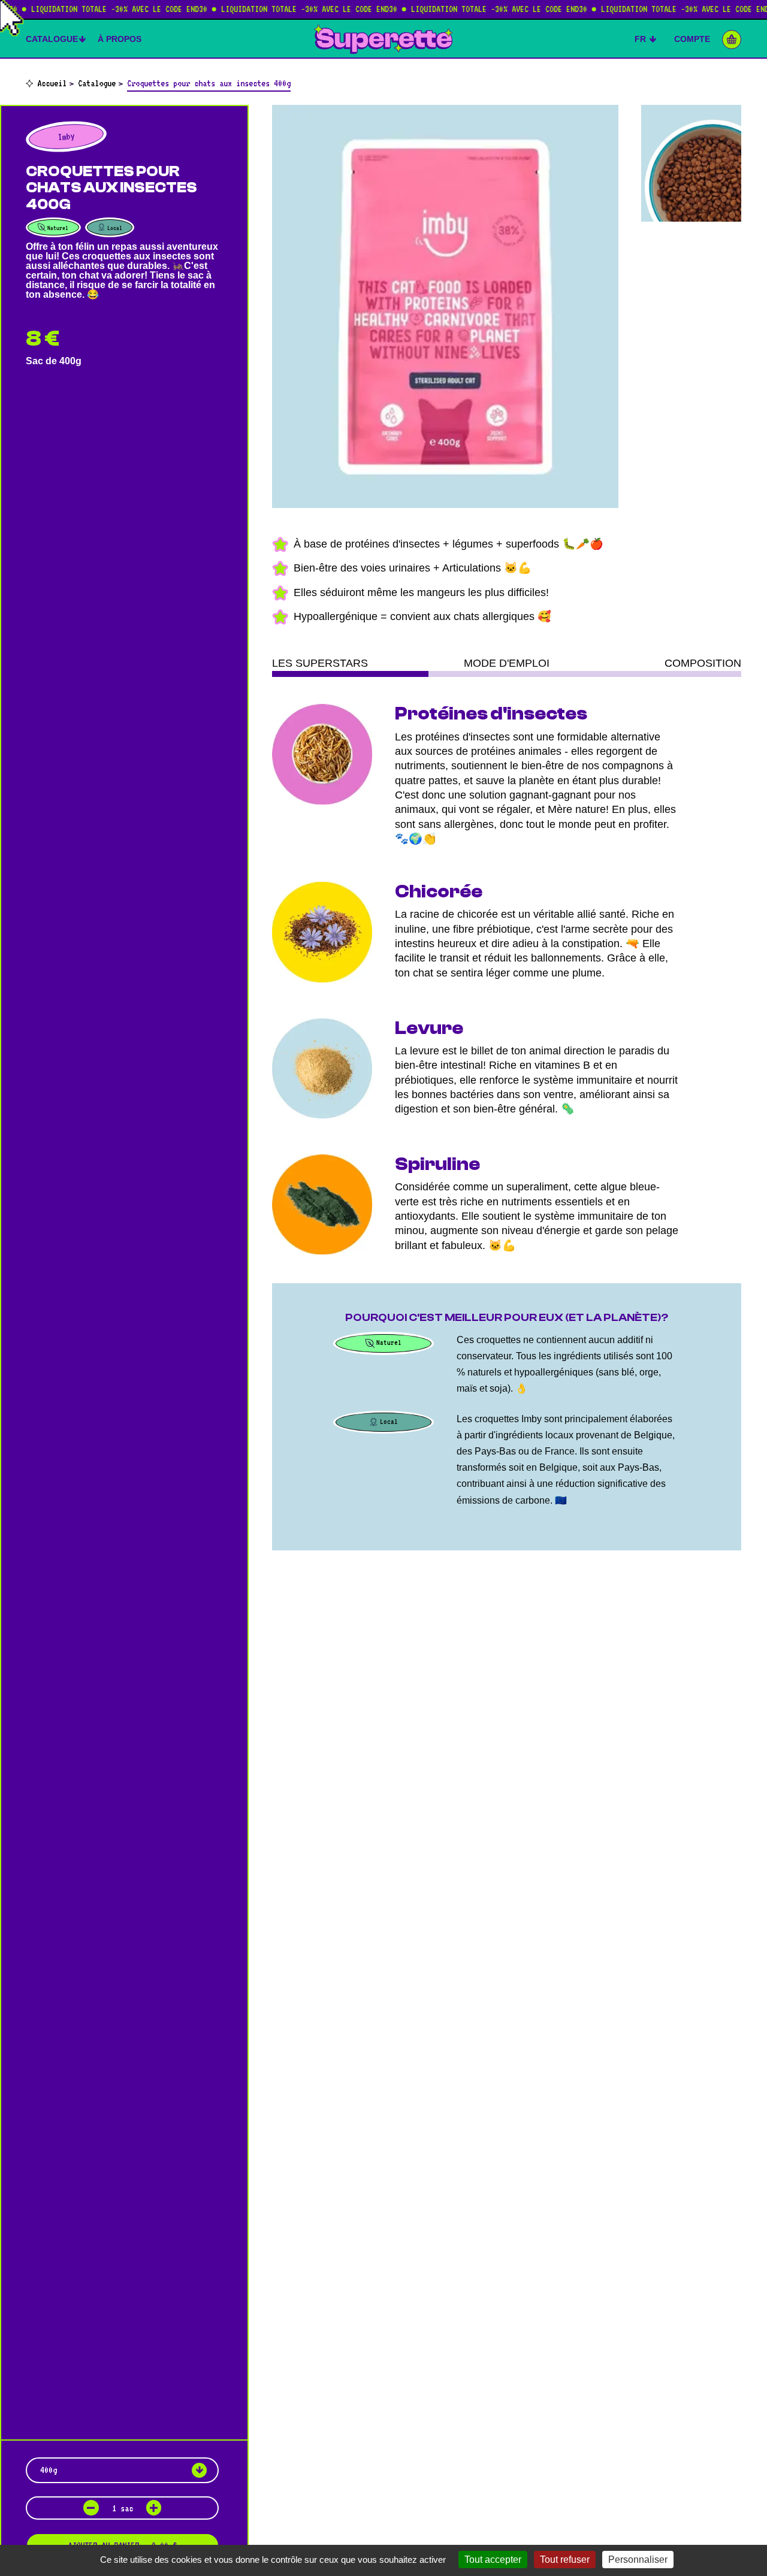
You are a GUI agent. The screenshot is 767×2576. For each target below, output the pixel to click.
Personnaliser (638, 2560)
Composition (703, 663)
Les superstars (320, 663)
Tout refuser (565, 2560)
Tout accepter (493, 2560)
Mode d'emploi (507, 663)
